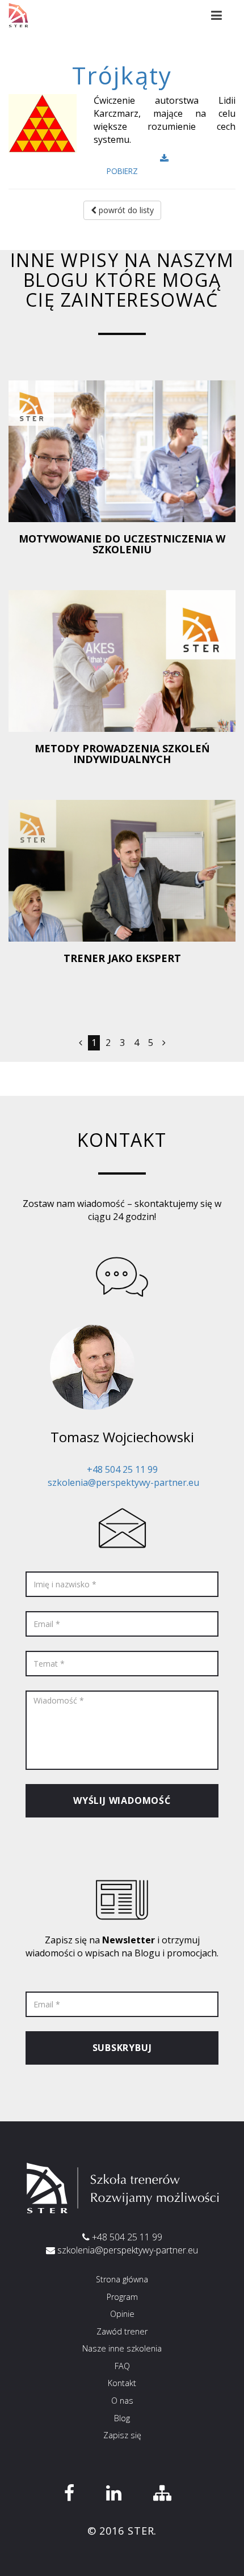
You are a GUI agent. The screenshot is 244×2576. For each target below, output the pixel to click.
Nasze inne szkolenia (122, 2348)
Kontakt (122, 2383)
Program (122, 2297)
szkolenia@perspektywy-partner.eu (123, 1482)
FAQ (122, 2366)
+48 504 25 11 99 (122, 1469)
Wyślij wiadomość (122, 1800)
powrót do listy (125, 210)
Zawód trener (122, 2331)
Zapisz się (122, 2435)
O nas (122, 2401)
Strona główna (122, 2279)
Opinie (122, 2314)
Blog (122, 2418)
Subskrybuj (122, 2048)
